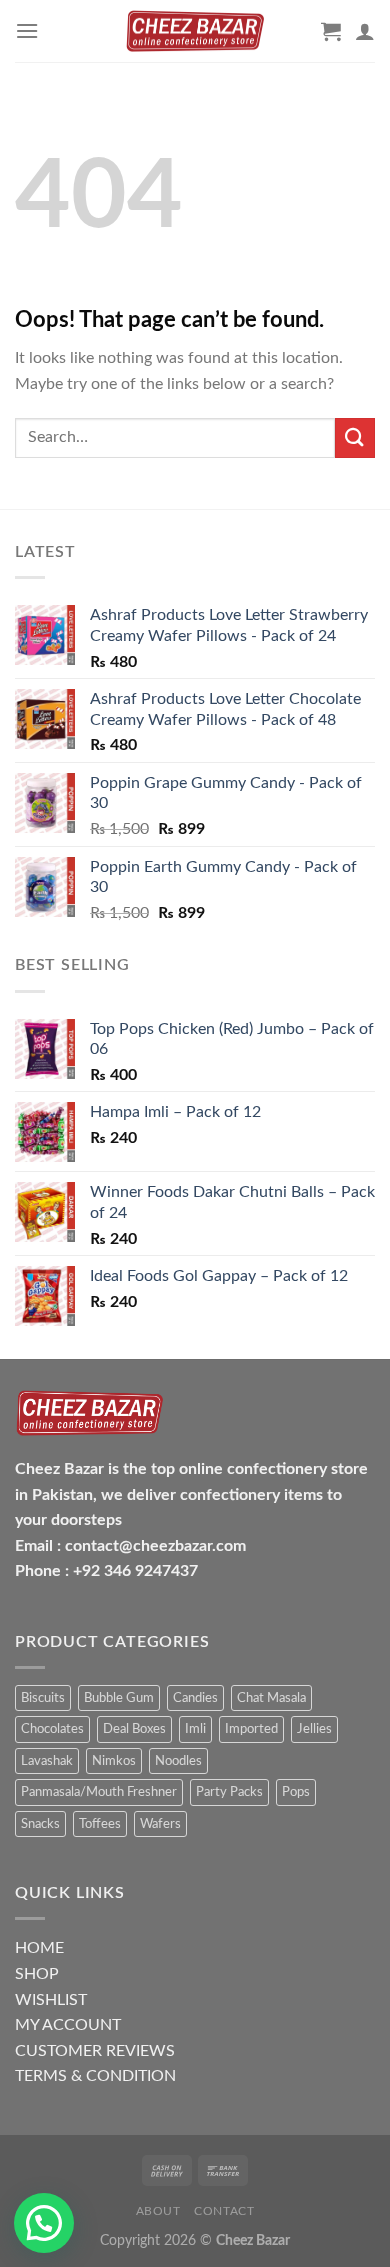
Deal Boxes (134, 1729)
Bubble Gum (119, 1698)
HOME (39, 1948)
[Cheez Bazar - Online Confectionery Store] (195, 31)
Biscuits (43, 1698)
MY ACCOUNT (68, 2025)
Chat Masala (271, 1698)
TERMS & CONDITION (95, 2076)
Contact (224, 2211)
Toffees (100, 1824)
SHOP (37, 1974)
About (158, 2211)
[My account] (365, 31)
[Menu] (27, 30)
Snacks (40, 1824)
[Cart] (331, 31)
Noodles (178, 1761)
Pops (296, 1792)
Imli (195, 1729)
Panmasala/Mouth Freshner (99, 1792)
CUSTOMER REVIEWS (95, 2051)
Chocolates (52, 1729)
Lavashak (47, 1761)
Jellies (314, 1729)
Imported (251, 1729)
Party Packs (229, 1792)
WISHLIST (51, 2000)
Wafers (160, 1824)
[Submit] (355, 437)
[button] (44, 2223)
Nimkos (114, 1761)
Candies (195, 1698)
